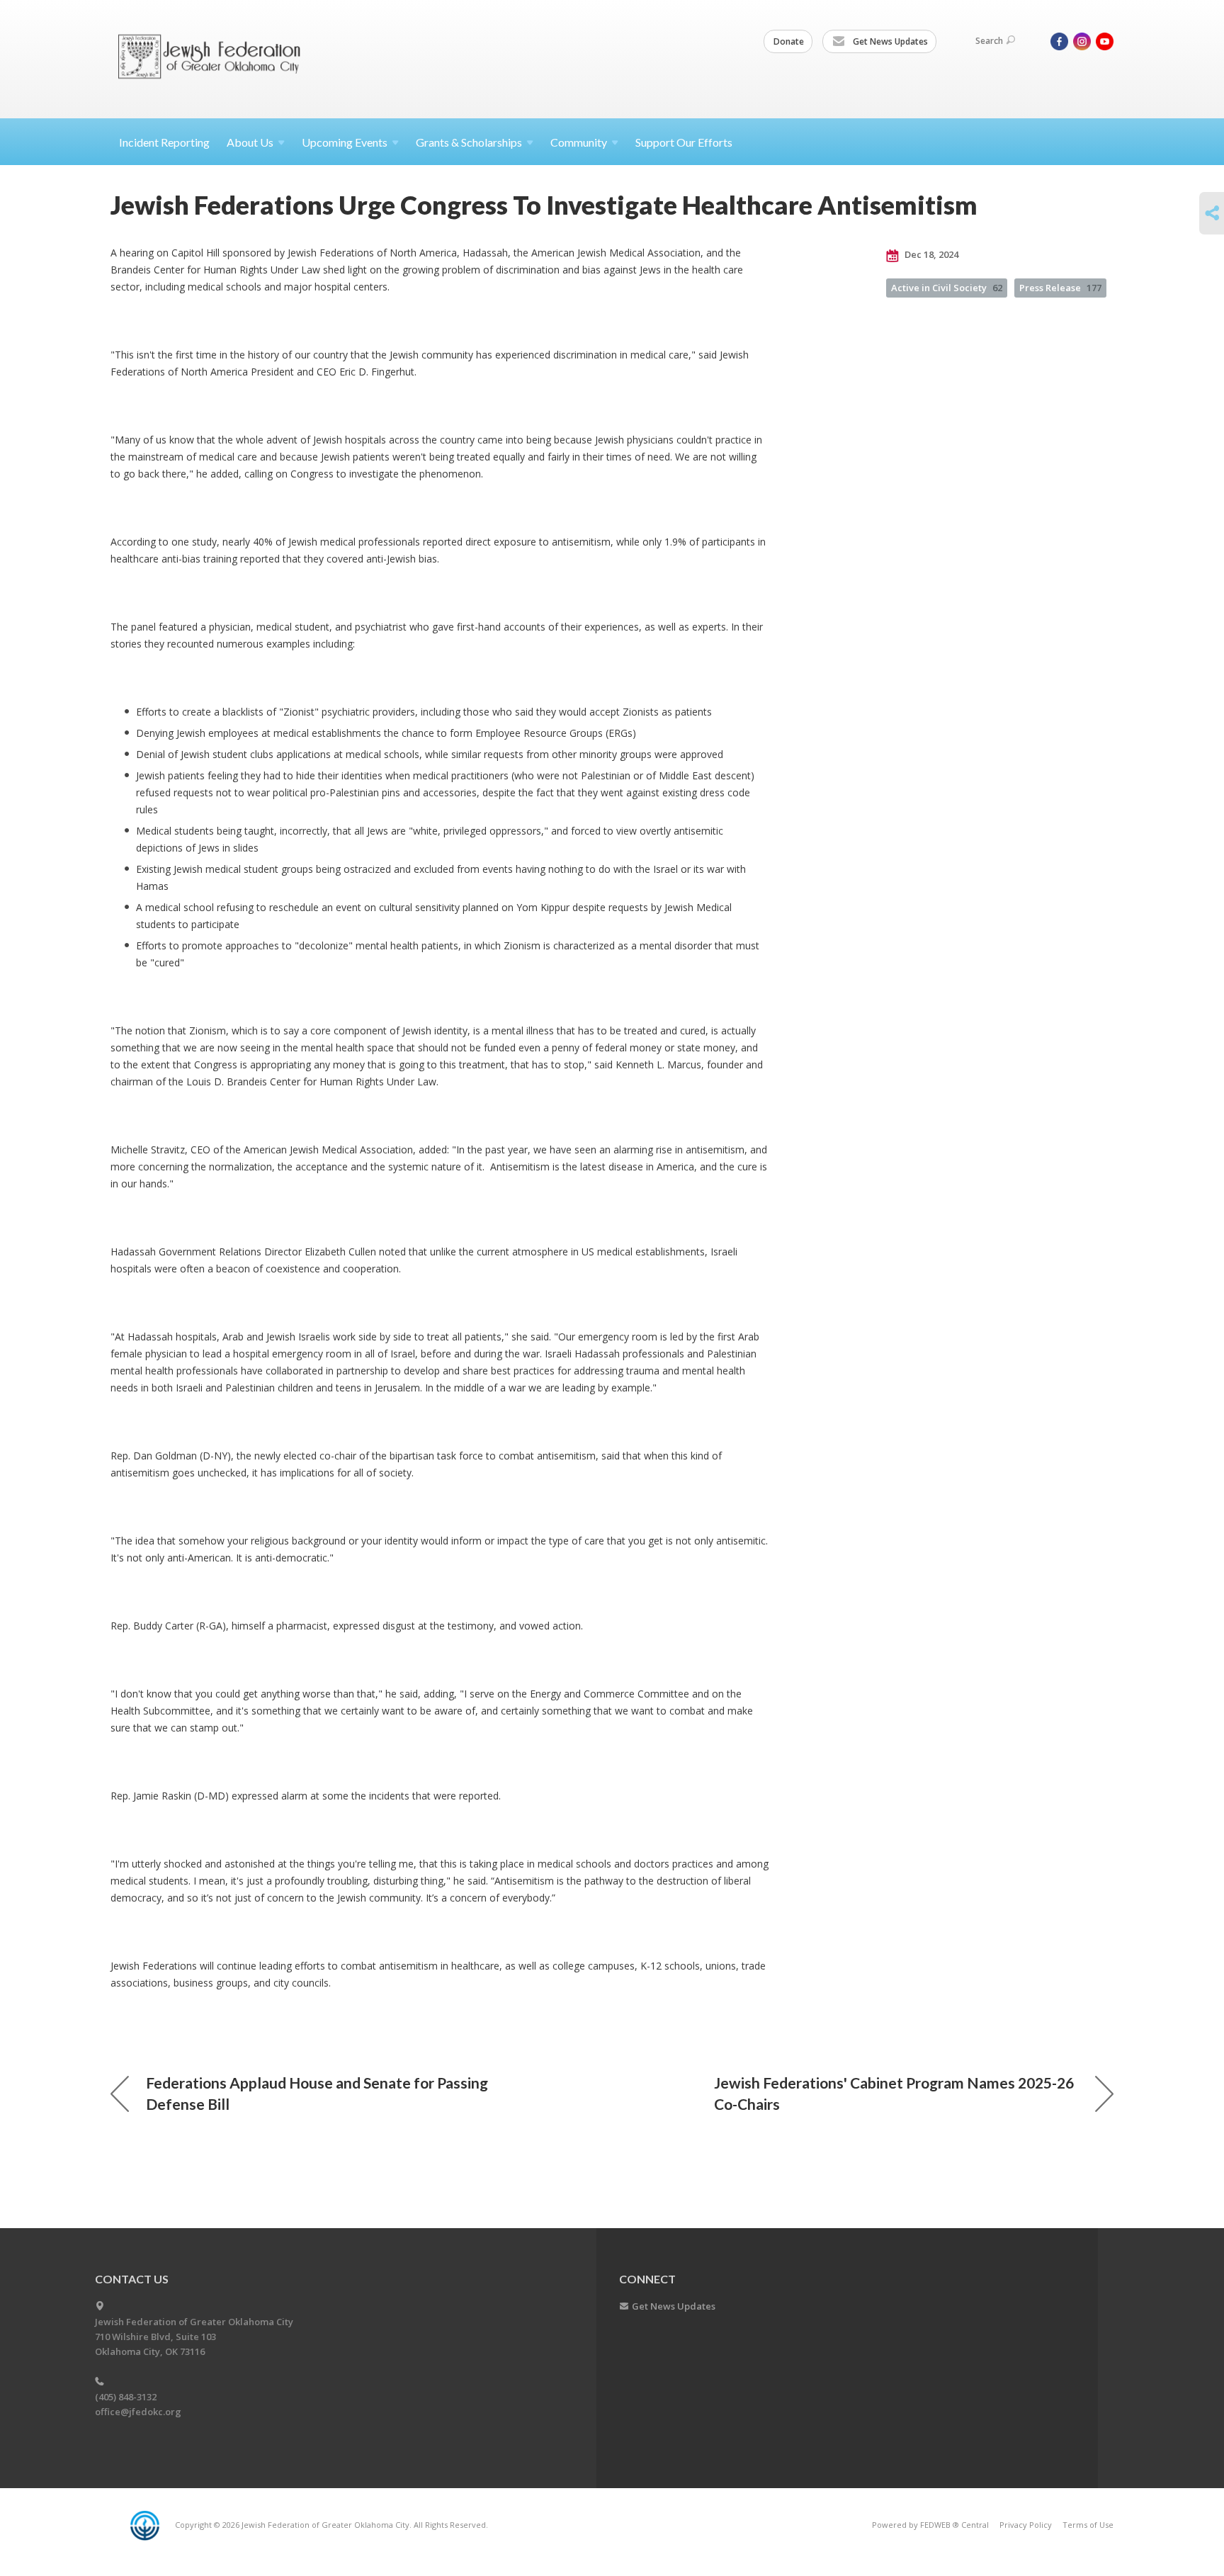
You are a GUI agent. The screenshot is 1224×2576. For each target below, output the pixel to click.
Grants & (469, 142)
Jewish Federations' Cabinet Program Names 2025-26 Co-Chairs (894, 2093)
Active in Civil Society (947, 288)
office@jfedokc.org (138, 2412)
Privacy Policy (1026, 2525)
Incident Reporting (164, 142)
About (250, 142)
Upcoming (345, 142)
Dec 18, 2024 (930, 254)
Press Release (1060, 288)
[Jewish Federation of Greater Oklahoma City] (214, 58)
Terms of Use (1088, 2525)
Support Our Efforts (684, 142)
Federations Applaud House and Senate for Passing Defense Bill (317, 2093)
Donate (789, 41)
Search (989, 41)
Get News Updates (889, 41)
